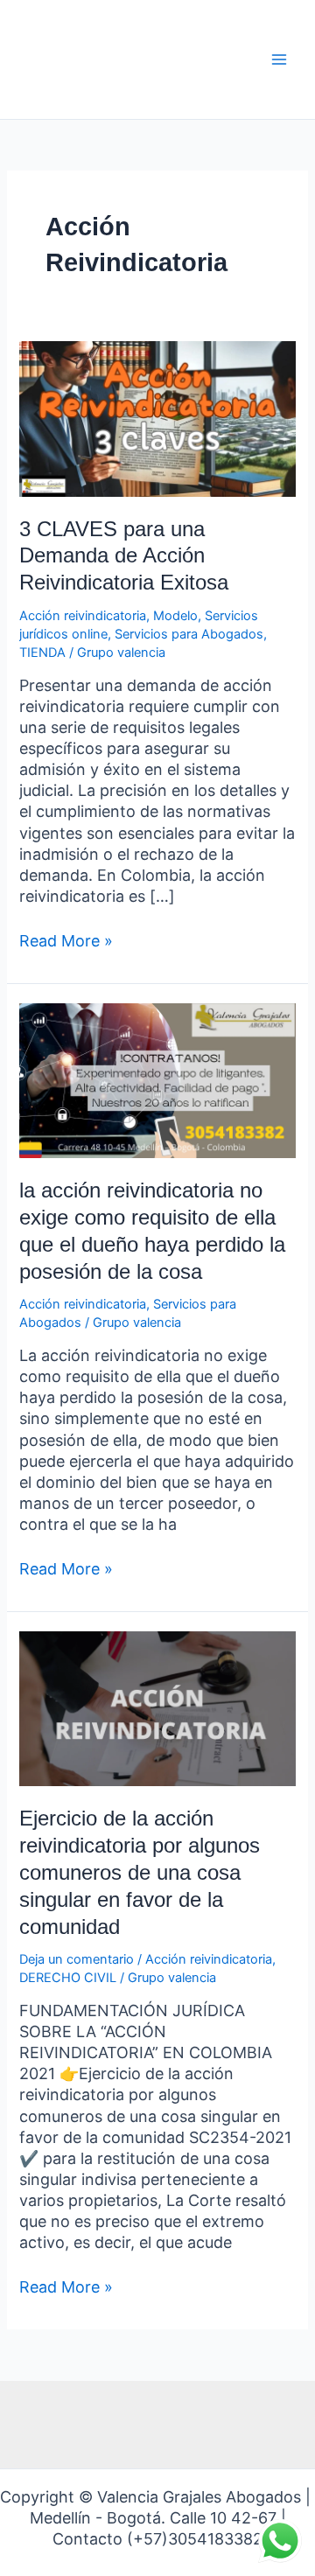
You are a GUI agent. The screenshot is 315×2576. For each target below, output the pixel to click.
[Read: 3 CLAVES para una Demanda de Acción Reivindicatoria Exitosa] (157, 418)
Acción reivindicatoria (83, 616)
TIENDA (42, 653)
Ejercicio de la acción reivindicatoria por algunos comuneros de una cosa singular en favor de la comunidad (140, 1872)
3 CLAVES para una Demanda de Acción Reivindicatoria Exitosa (124, 556)
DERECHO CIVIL (68, 1978)
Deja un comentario (77, 1959)
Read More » (66, 940)
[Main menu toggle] (279, 59)
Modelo (175, 616)
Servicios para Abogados (189, 634)
